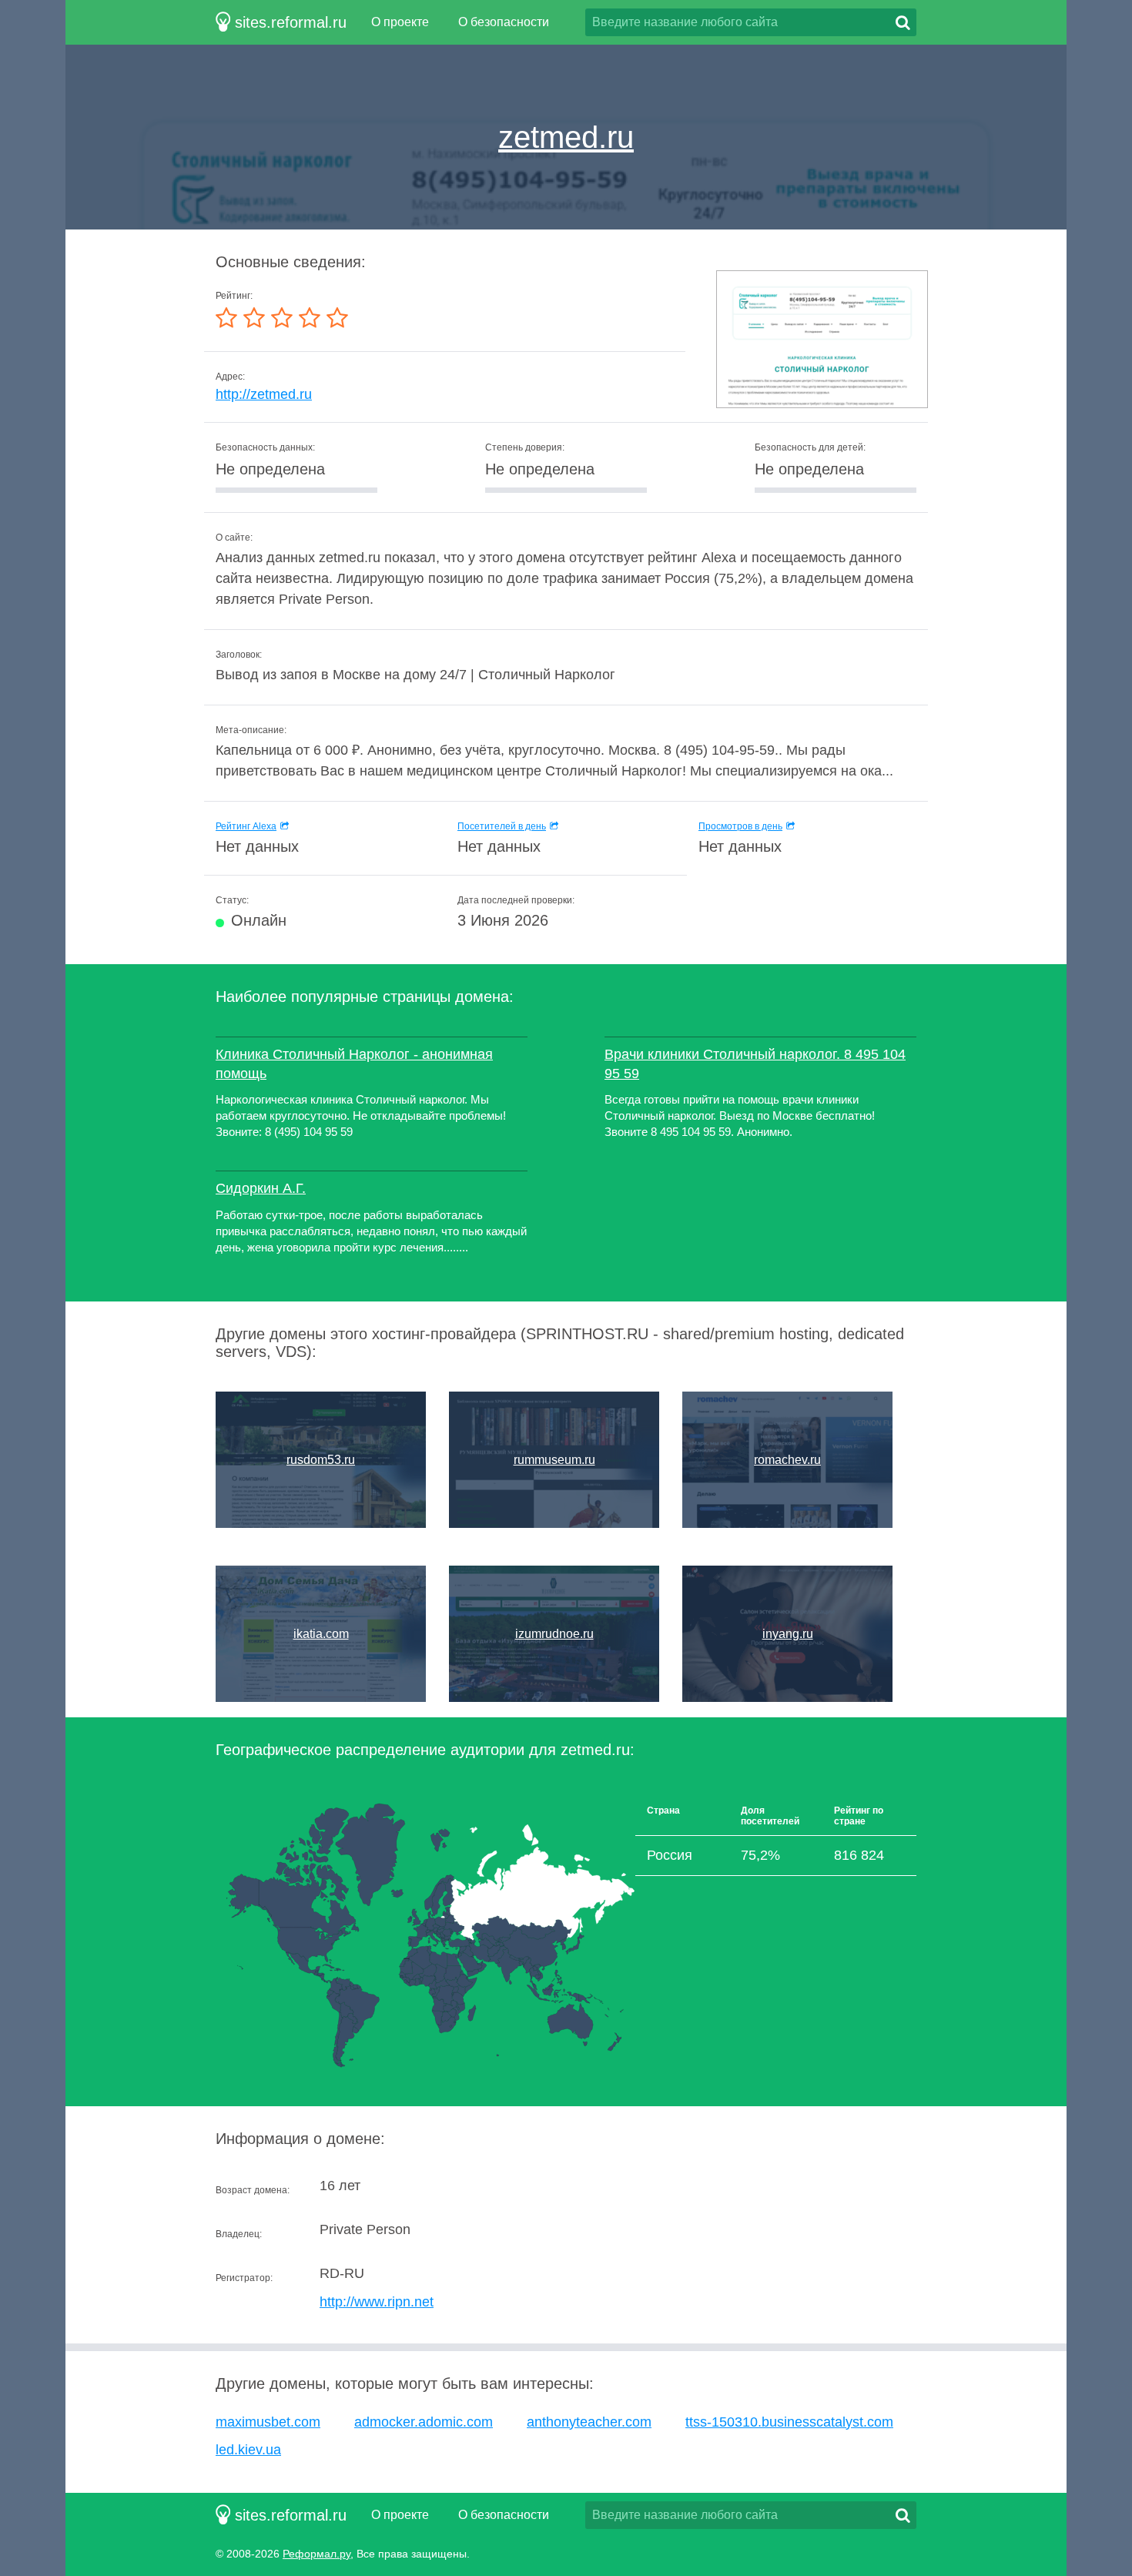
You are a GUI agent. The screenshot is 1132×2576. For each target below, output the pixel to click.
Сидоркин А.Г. (261, 1188)
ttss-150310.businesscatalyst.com (789, 2422)
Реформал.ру (316, 2554)
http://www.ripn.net (377, 2302)
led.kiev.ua (248, 2450)
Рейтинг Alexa (246, 826)
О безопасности (504, 22)
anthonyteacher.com (589, 2422)
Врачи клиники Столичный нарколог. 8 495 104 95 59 (755, 1064)
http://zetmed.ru (264, 394)
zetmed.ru (566, 137)
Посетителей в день (502, 826)
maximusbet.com (268, 2422)
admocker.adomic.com (424, 2422)
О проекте (400, 22)
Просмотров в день (740, 826)
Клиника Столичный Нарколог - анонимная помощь (354, 1064)
